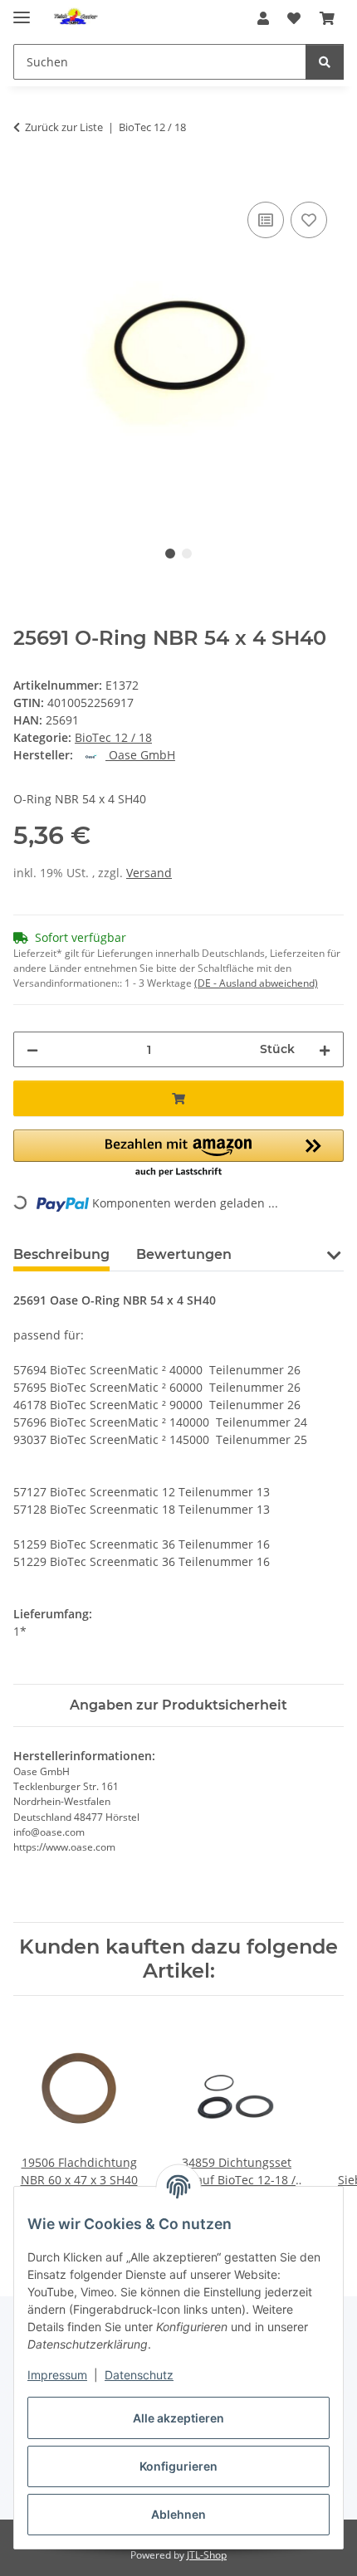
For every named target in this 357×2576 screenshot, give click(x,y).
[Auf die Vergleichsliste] (266, 220)
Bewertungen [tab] (184, 1254)
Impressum (57, 2375)
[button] (263, 18)
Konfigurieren (178, 2466)
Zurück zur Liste (64, 127)
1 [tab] (170, 554)
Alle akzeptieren (178, 2418)
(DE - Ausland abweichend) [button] (256, 983)
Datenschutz (139, 2375)
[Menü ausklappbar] (22, 10)
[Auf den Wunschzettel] (309, 220)
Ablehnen (178, 2514)
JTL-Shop (207, 2555)
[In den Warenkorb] (27, 179)
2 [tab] (187, 554)
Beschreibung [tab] (61, 1254)
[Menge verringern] (32, 1049)
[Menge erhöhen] (325, 1049)
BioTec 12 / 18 (113, 737)
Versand (149, 873)
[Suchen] (325, 62)
